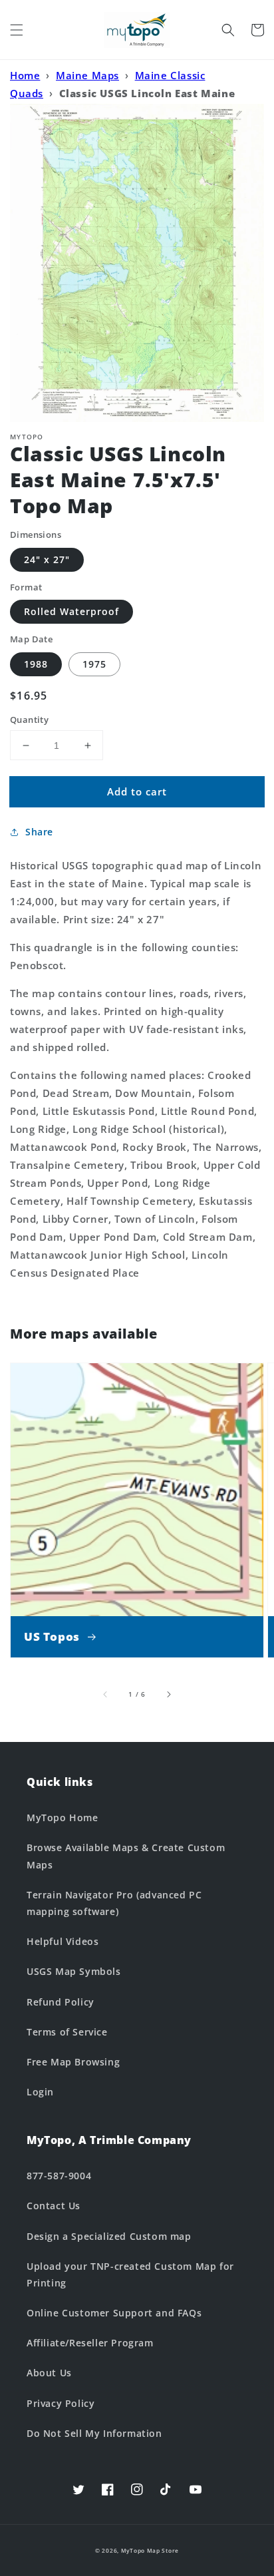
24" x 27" (47, 559)
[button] (17, 30)
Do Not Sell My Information (94, 2433)
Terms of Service (67, 2032)
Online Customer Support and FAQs (114, 2313)
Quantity (29, 720)
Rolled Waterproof (71, 611)
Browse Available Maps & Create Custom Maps (126, 1856)
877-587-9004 (59, 2176)
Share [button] (39, 832)
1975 (94, 664)
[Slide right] (168, 1694)
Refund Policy (61, 2002)
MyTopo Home (63, 1818)
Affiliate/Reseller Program (90, 2343)
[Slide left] (106, 1694)
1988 (36, 664)
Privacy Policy (61, 2403)
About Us (49, 2373)
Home (25, 75)
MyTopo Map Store (150, 2550)
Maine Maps (87, 75)
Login (40, 2092)
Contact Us (54, 2206)
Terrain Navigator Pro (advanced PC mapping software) (114, 1903)
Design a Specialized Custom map (109, 2236)
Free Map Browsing (73, 2062)
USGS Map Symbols (74, 1971)
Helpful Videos (63, 1941)
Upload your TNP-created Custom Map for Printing (130, 2274)
